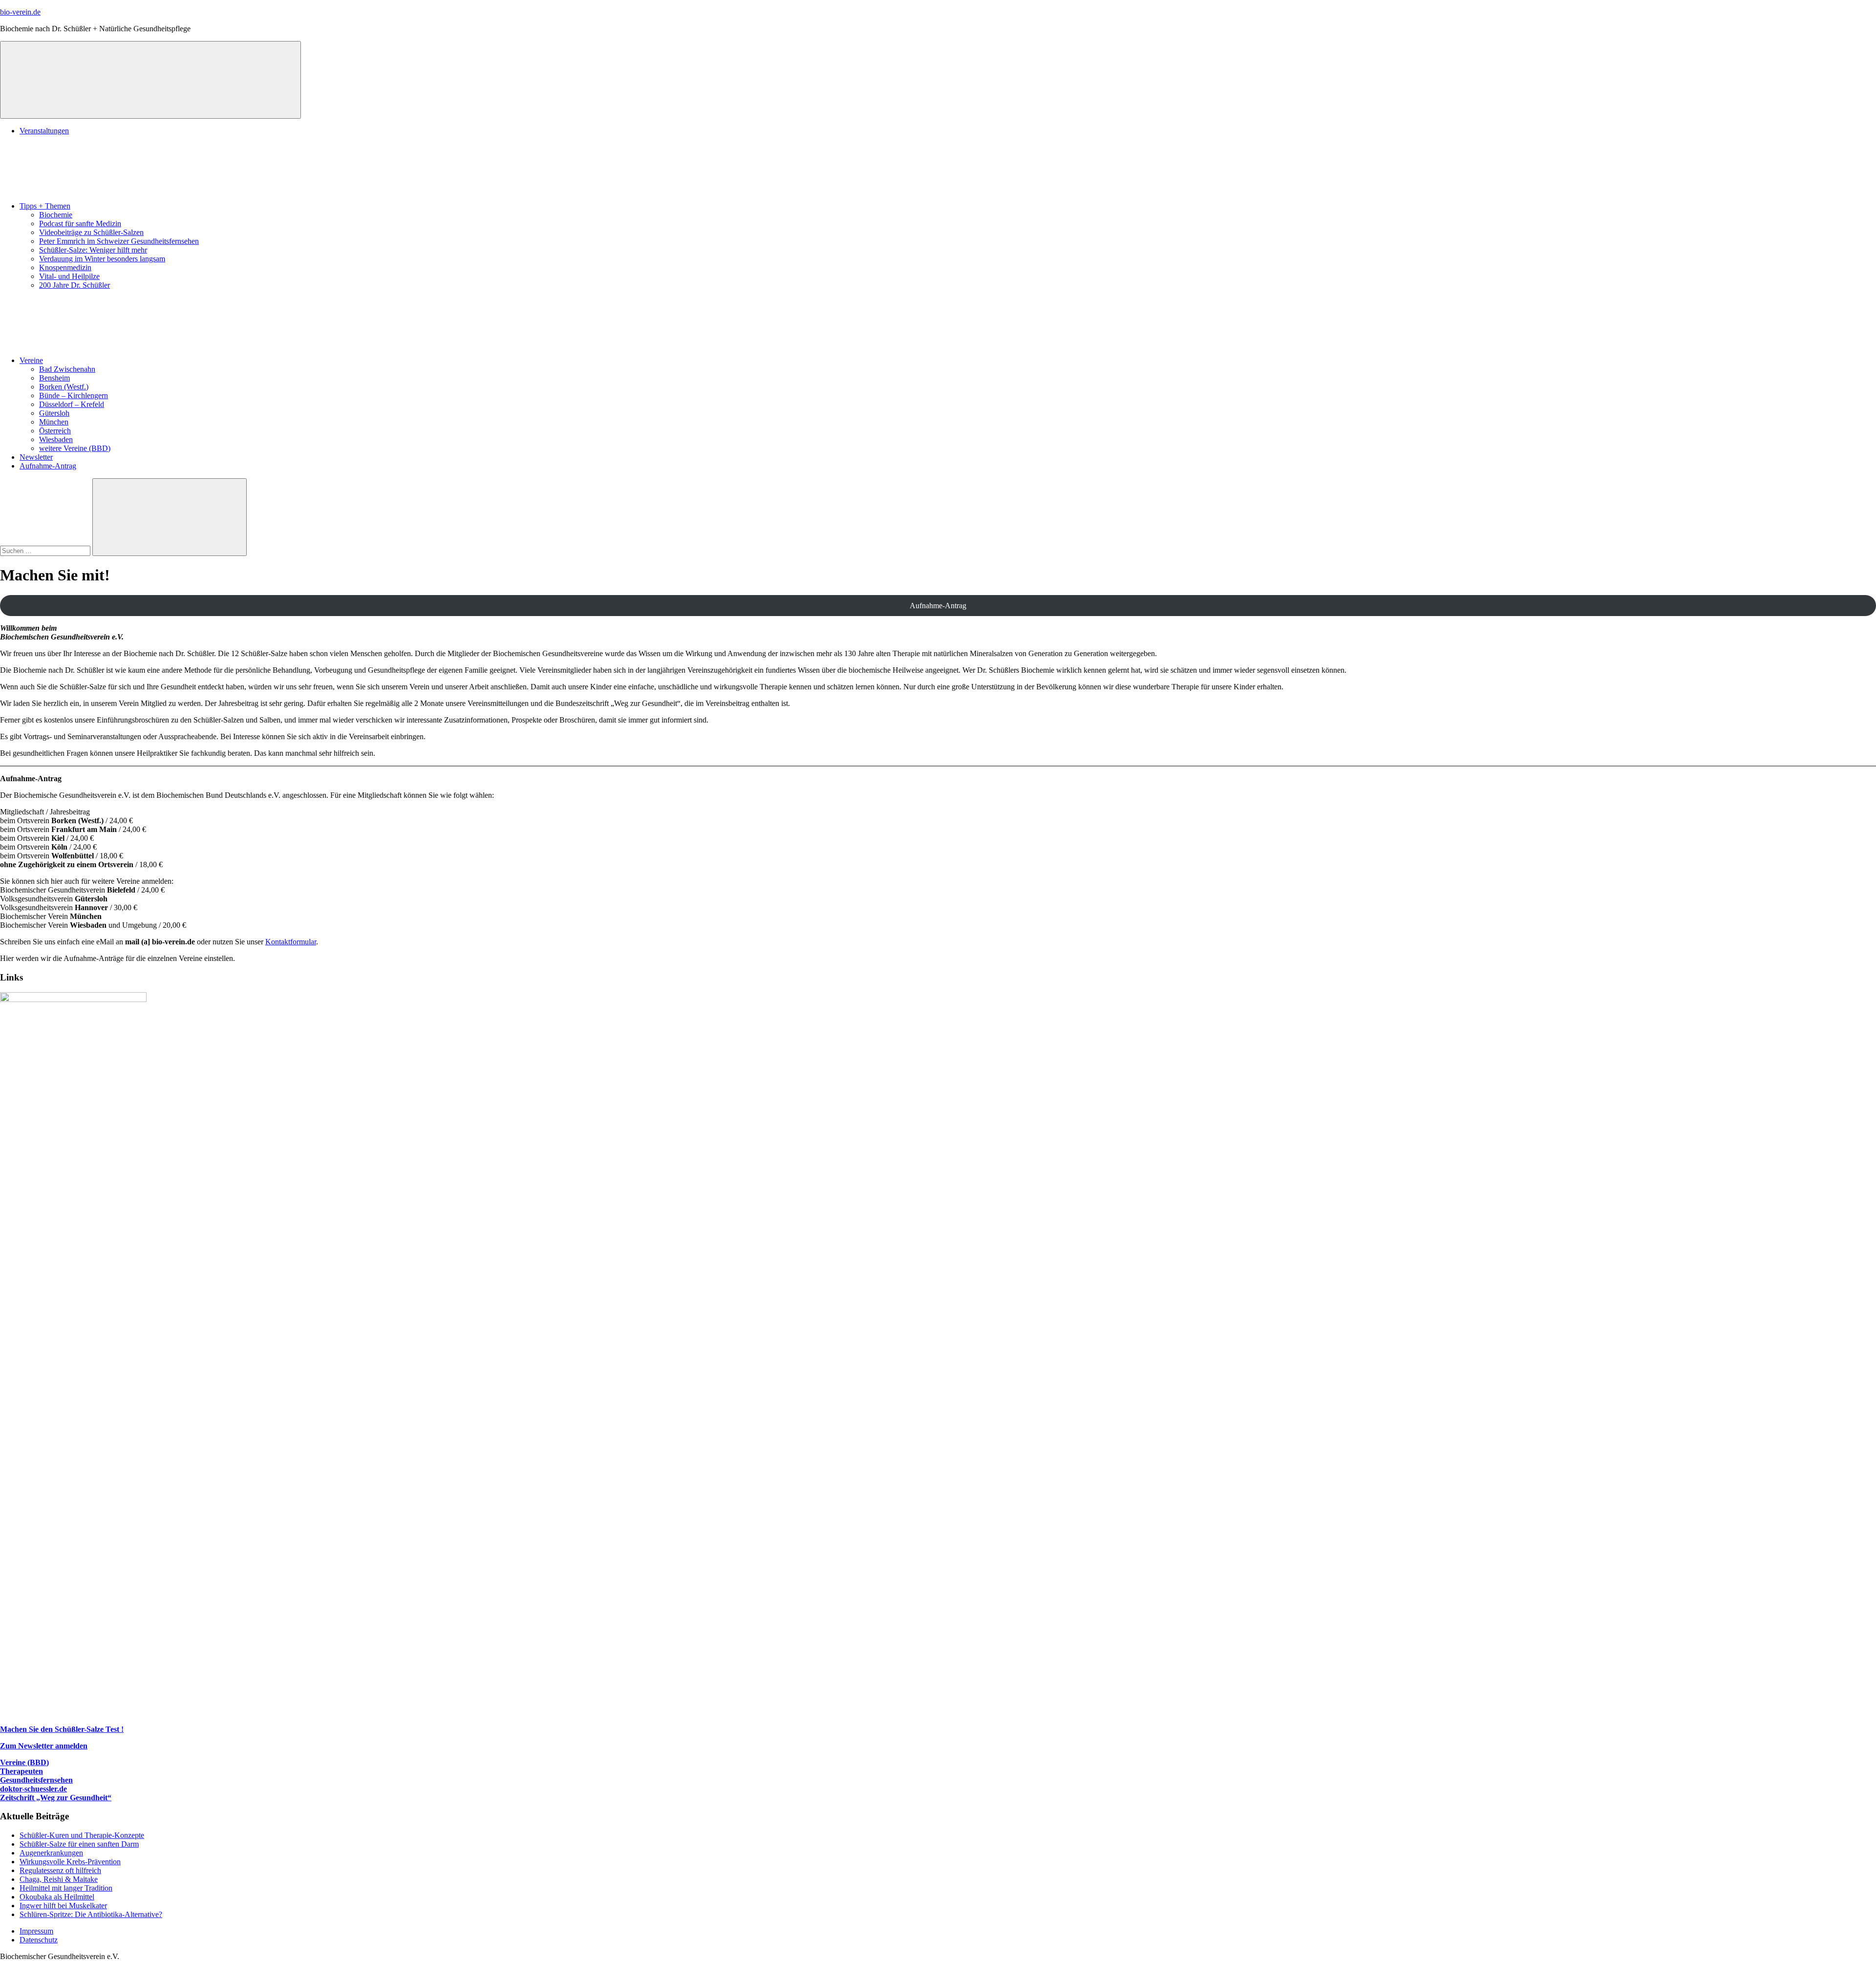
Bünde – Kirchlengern (74, 395)
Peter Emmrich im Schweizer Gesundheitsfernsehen (119, 241)
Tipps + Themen (45, 206)
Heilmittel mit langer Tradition (66, 1888)
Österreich (55, 431)
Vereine (31, 360)
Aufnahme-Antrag (48, 466)
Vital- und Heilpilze (69, 276)
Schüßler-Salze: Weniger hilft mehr (93, 250)
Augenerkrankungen (51, 1853)
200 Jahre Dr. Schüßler (75, 285)
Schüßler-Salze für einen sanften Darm (79, 1844)
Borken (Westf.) (64, 387)
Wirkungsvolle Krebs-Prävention (70, 1862)
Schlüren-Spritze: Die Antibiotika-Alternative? (91, 1914)
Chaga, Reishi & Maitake (59, 1879)
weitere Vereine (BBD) (75, 448)
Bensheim (54, 378)
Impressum (36, 1931)
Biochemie (56, 215)
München (54, 422)
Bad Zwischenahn (67, 369)
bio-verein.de (20, 12)
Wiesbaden (56, 439)
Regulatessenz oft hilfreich (60, 1870)
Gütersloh (54, 413)
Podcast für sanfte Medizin (80, 224)
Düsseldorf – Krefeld (72, 404)
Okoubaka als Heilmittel (57, 1897)
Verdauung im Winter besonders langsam (102, 259)
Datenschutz (39, 1940)
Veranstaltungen (44, 131)
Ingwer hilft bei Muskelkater (63, 1906)
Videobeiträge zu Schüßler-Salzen (91, 232)
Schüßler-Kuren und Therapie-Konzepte (82, 1835)
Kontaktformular (291, 942)
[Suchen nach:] (46, 550)
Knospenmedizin (65, 267)
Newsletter (36, 457)
